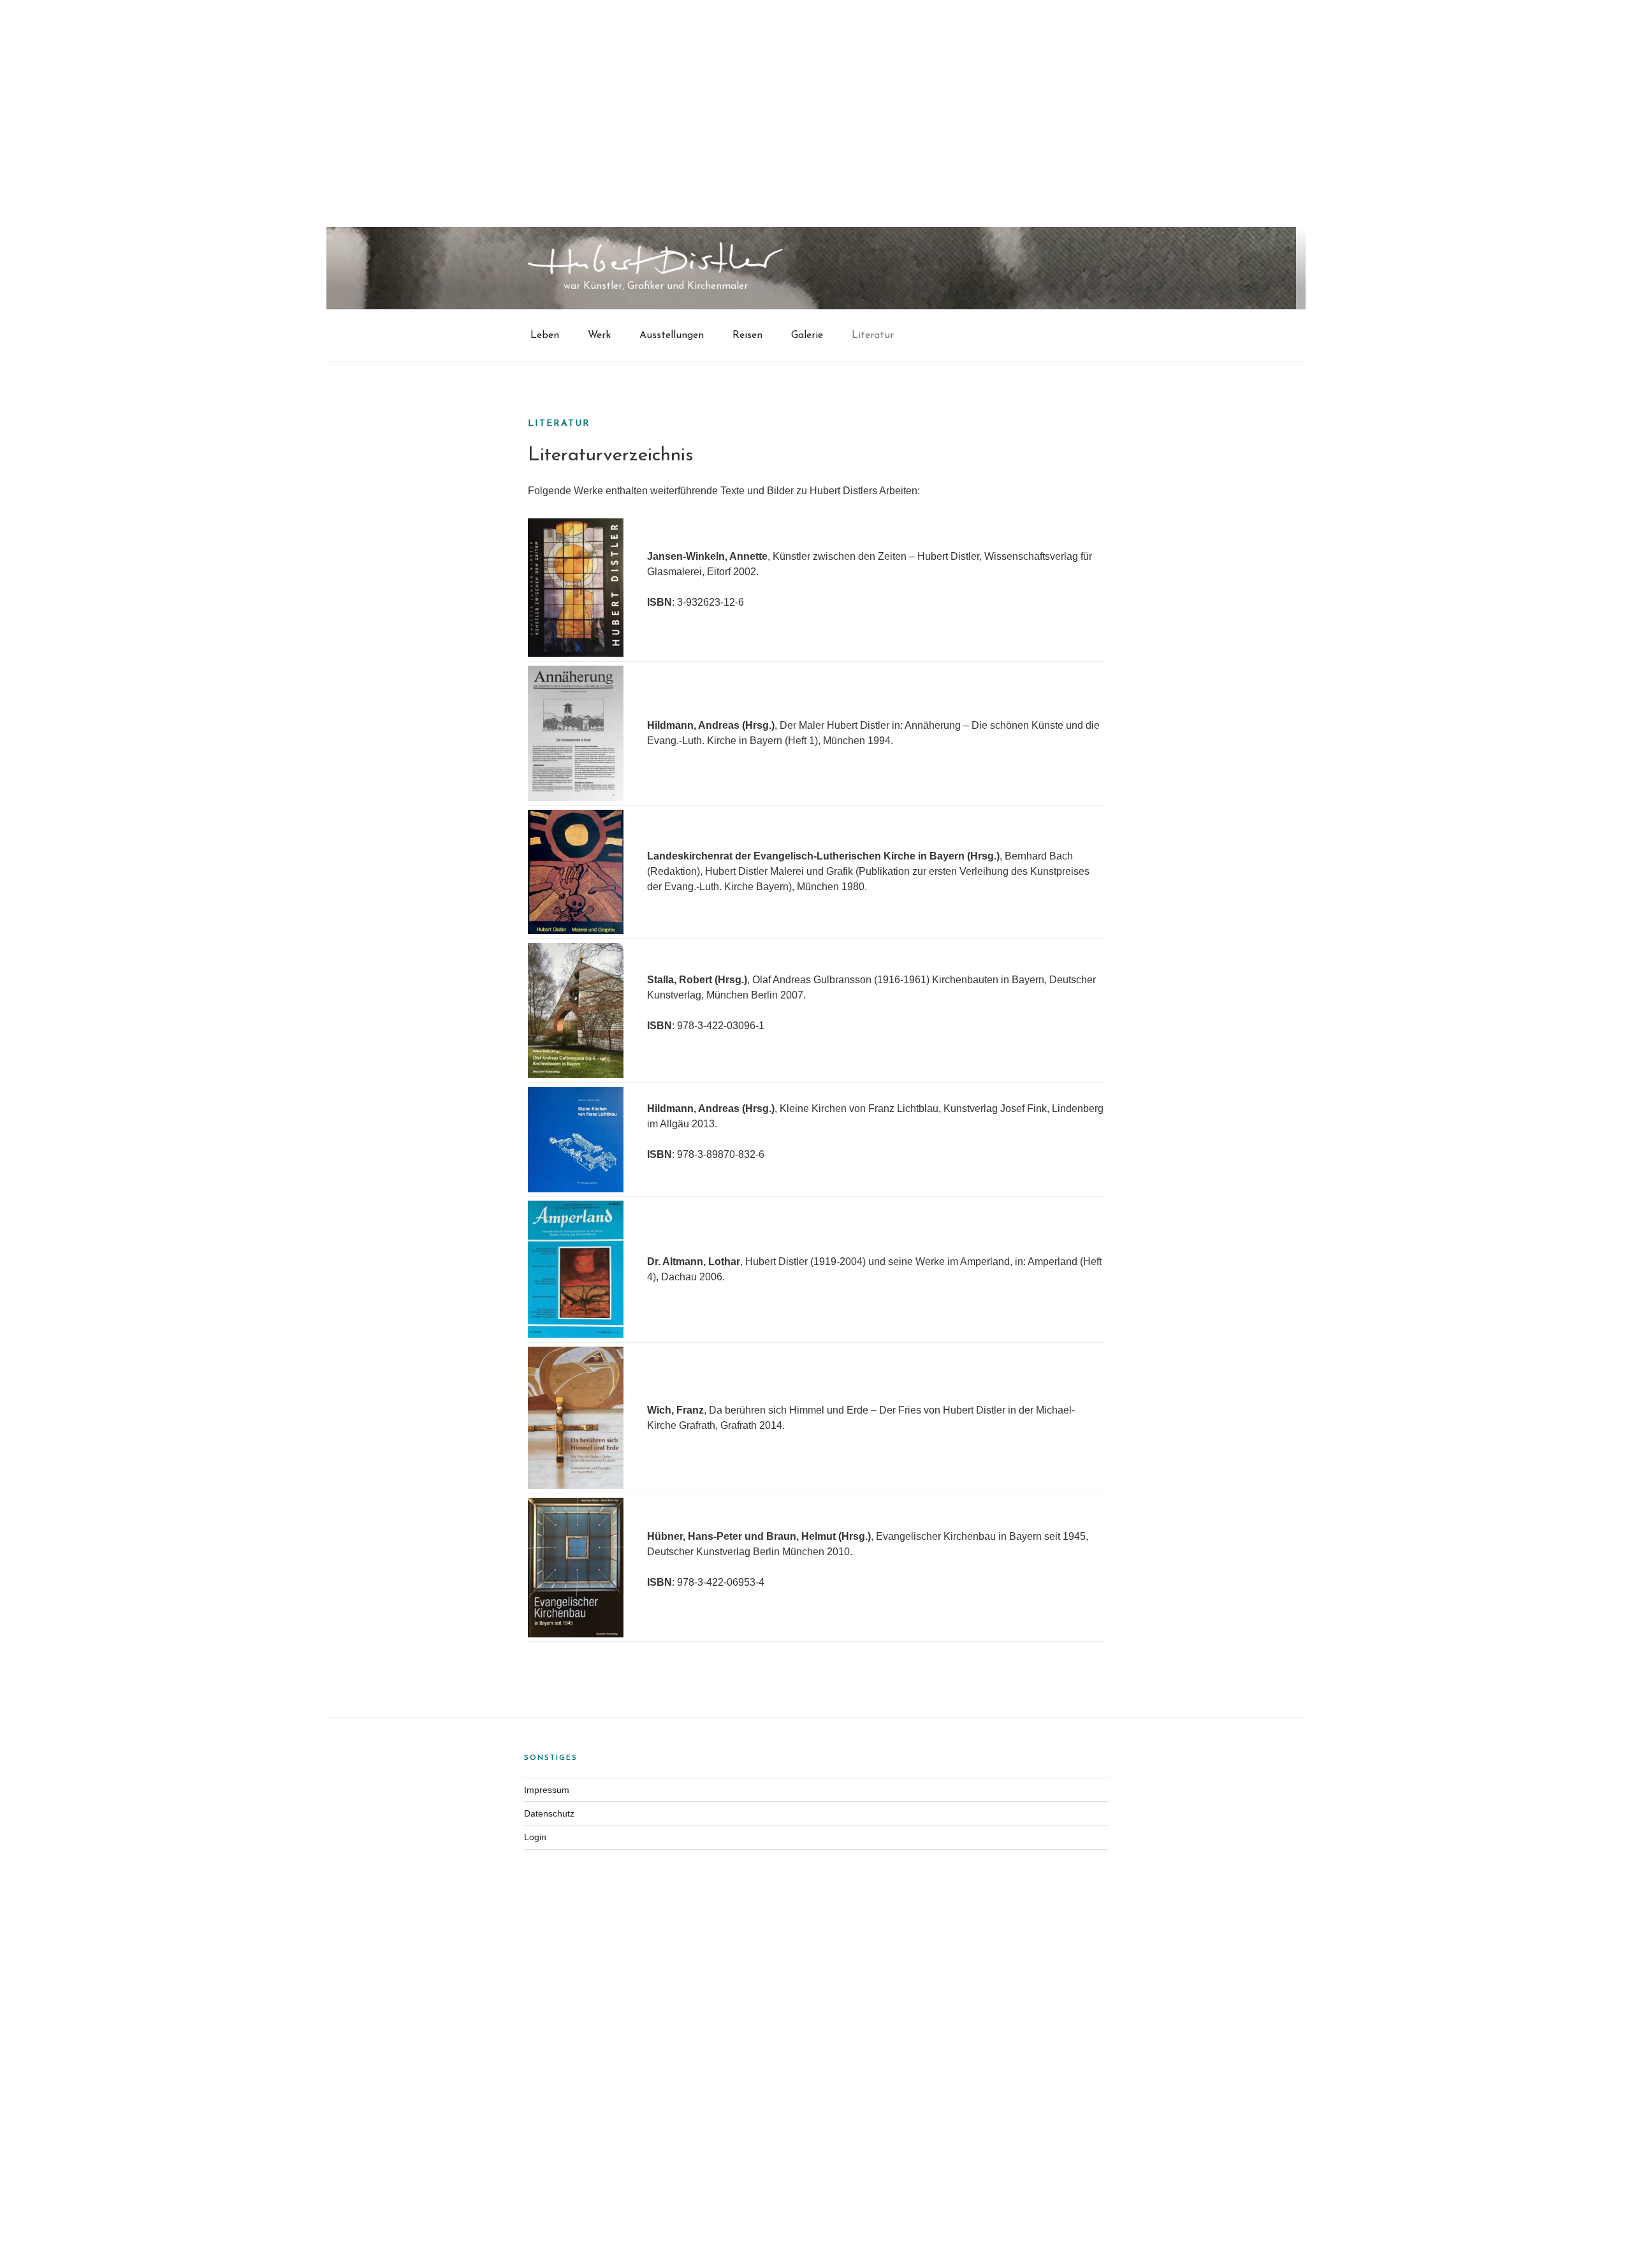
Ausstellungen (672, 335)
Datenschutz (549, 1813)
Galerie (807, 335)
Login (535, 1837)
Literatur (873, 335)
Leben (545, 335)
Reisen (747, 335)
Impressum (547, 1790)
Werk (599, 335)
